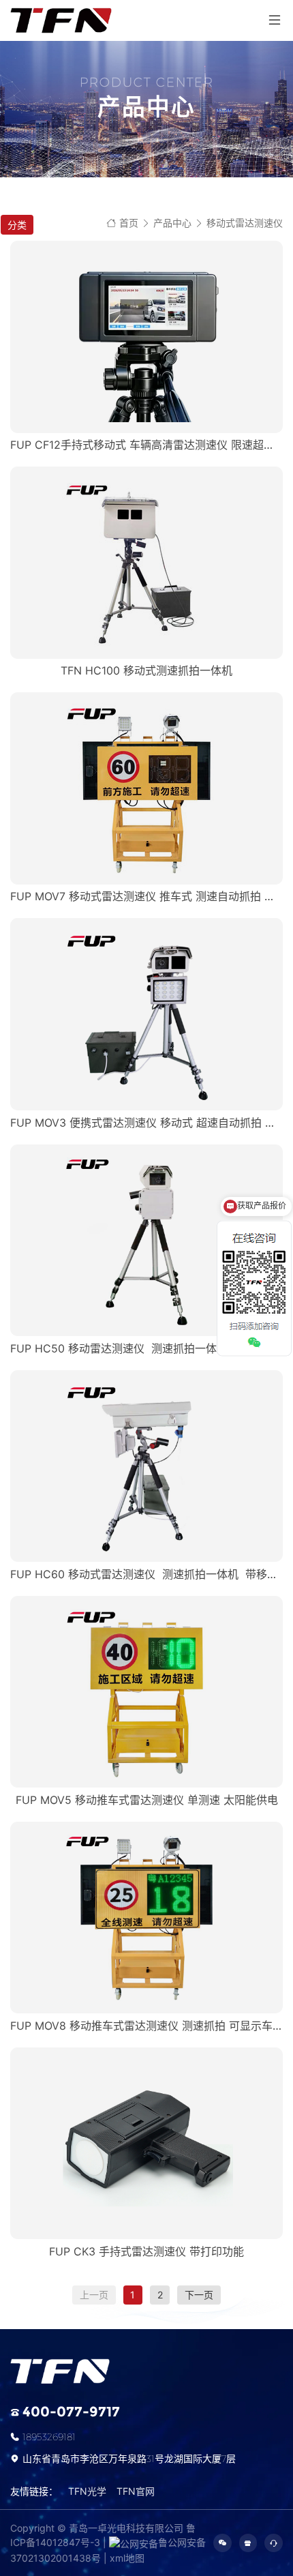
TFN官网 (136, 2491)
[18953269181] (274, 2543)
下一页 (199, 2295)
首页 (129, 223)
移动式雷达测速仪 (245, 223)
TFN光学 (87, 2491)
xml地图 (127, 2558)
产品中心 (172, 223)
